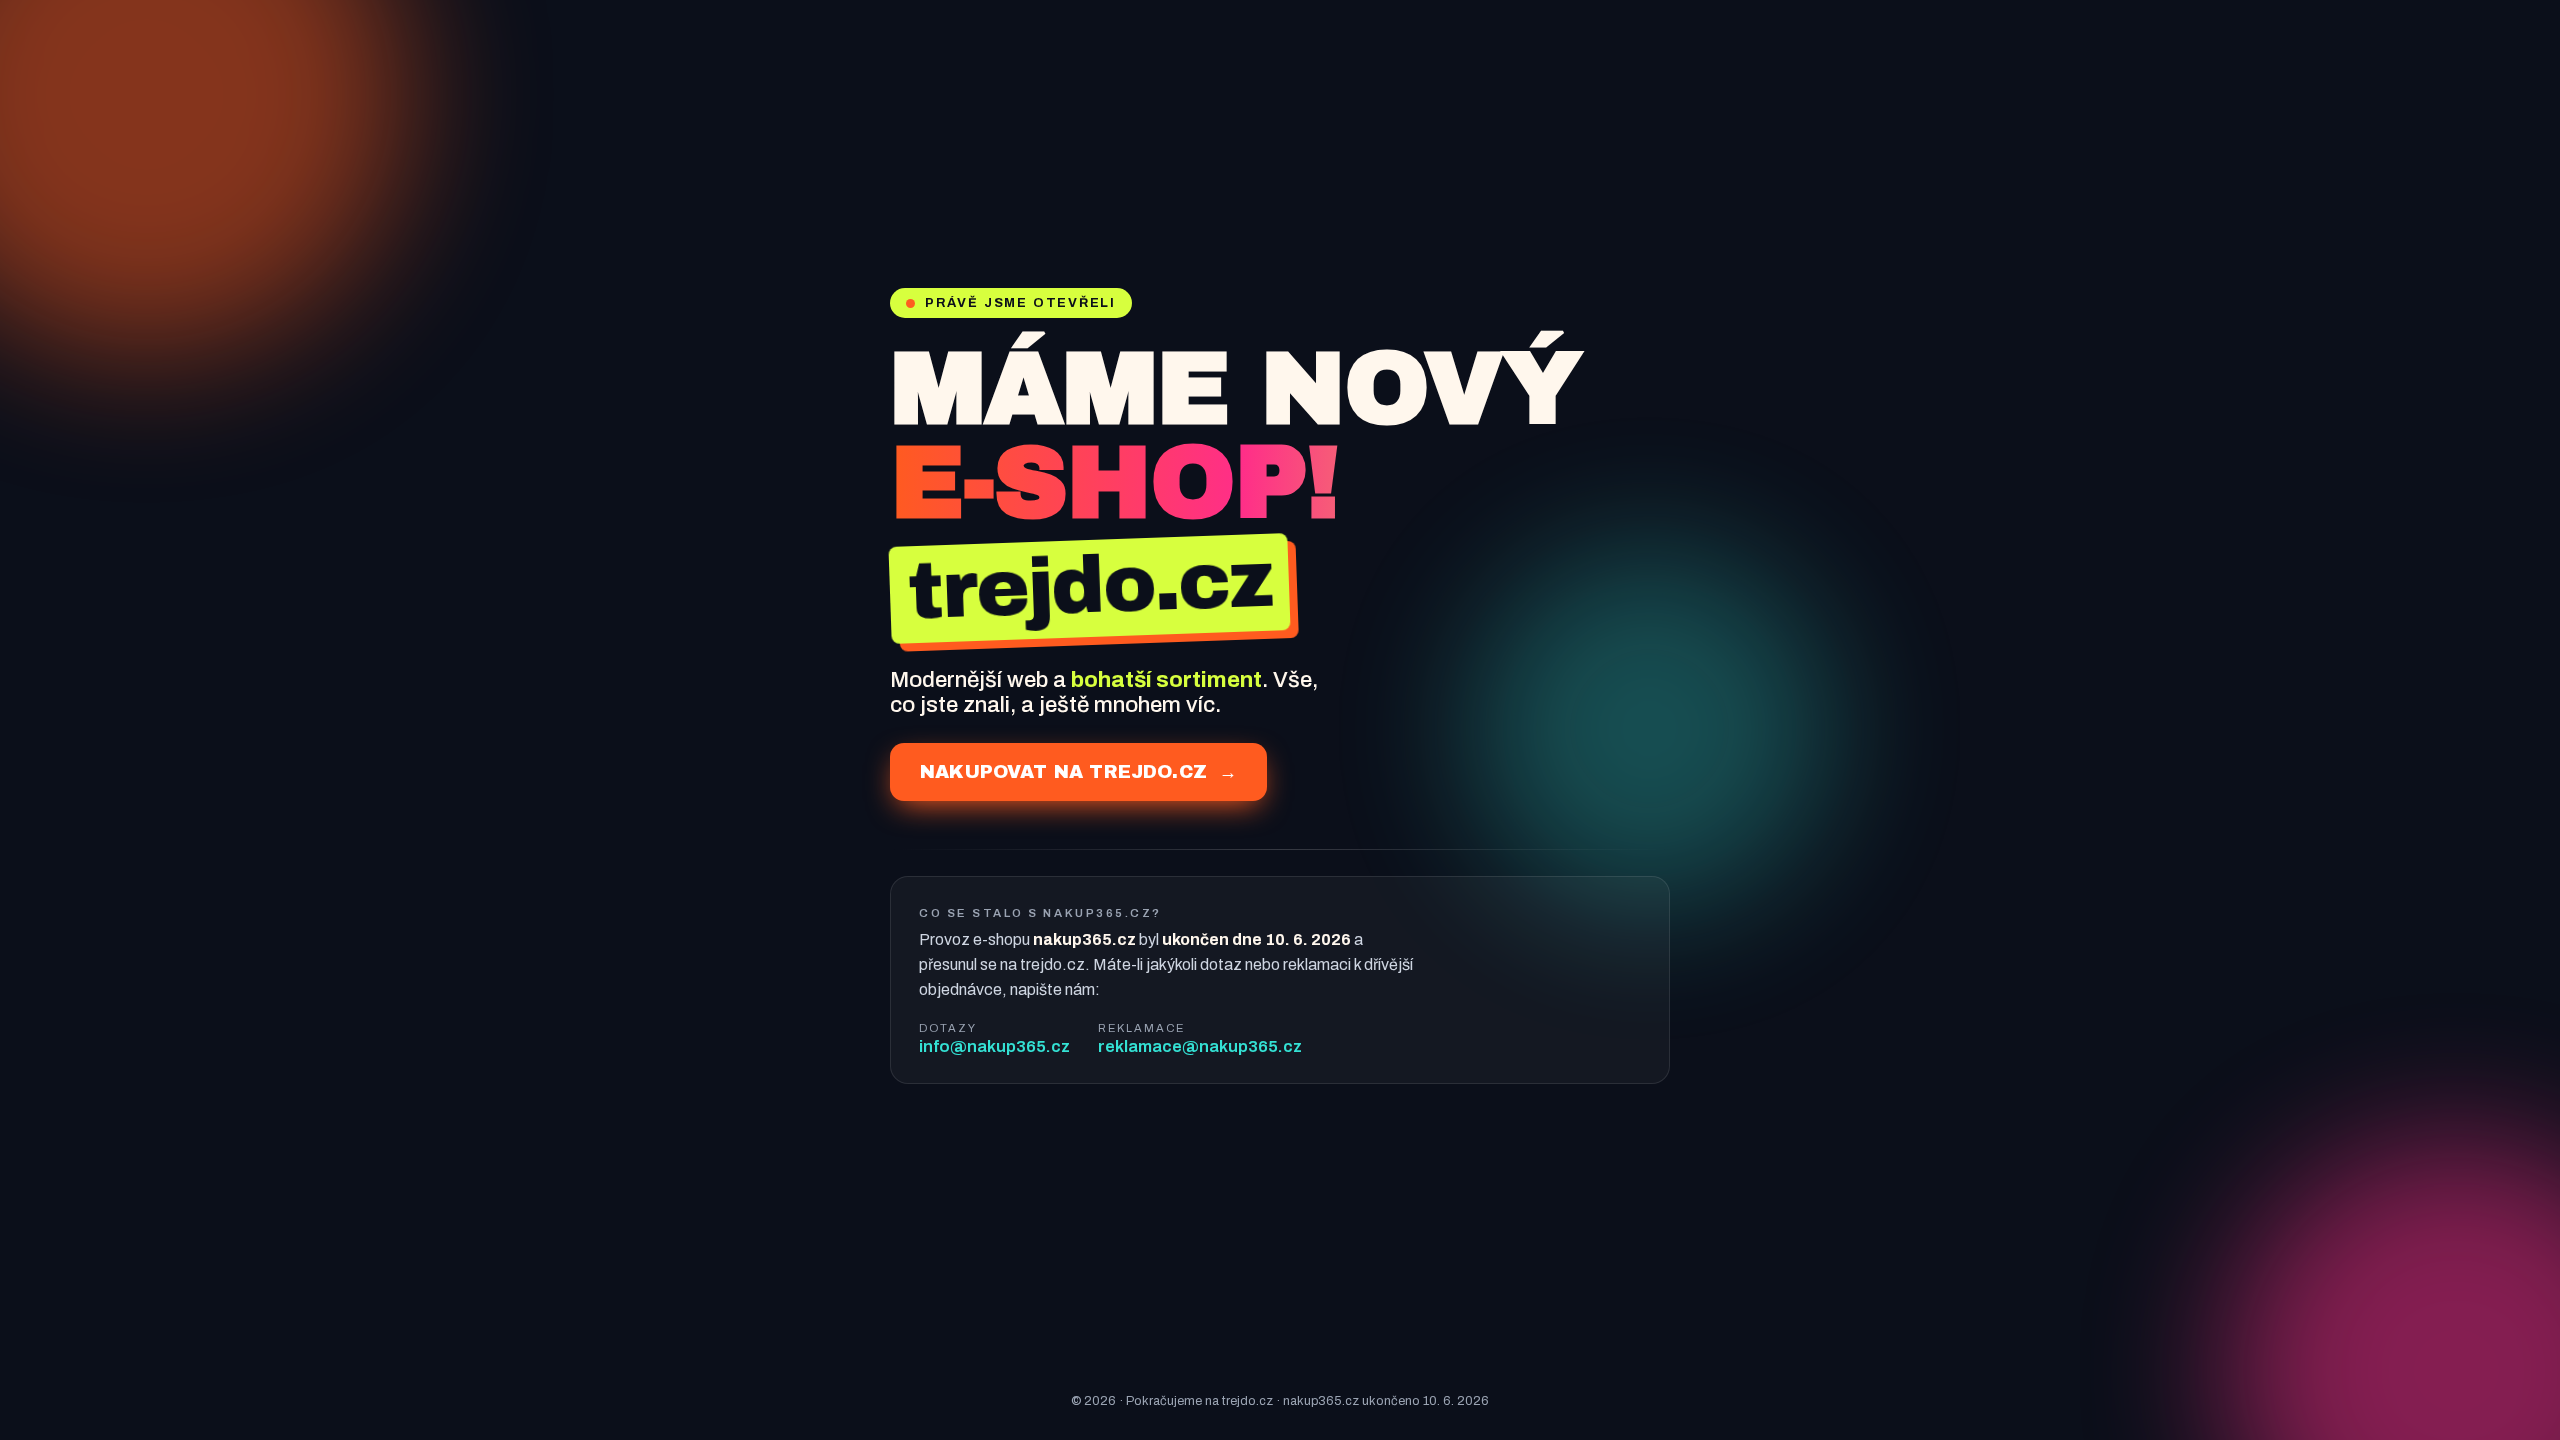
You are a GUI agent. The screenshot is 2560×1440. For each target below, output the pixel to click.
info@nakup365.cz (994, 1046)
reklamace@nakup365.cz (1200, 1046)
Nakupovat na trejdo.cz (1078, 772)
